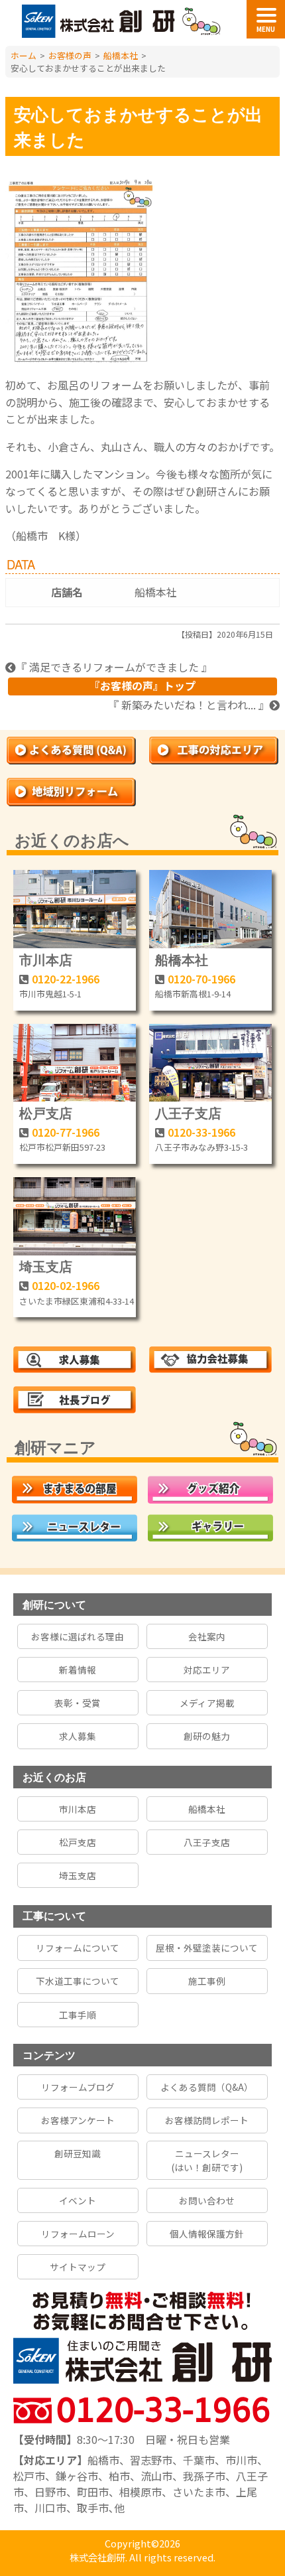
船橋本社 (156, 592)
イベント (78, 2200)
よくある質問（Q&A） (207, 2087)
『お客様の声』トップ (142, 685)
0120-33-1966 (201, 1132)
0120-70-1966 (201, 979)
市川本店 (46, 959)
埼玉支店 (46, 1266)
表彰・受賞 (78, 1703)
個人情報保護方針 (207, 2234)
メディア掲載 (207, 1703)
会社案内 (207, 1636)
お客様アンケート (78, 2120)
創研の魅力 (207, 1736)
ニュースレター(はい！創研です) (207, 2160)
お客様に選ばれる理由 (78, 1636)
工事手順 (78, 2015)
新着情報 (78, 1670)
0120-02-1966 (66, 1285)
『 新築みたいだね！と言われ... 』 (189, 705)
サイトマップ (78, 2267)
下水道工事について (78, 1981)
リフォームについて (78, 1948)
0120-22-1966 (66, 979)
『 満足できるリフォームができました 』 (114, 667)
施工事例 (207, 1981)
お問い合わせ (207, 2200)
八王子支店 (188, 1112)
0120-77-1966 (66, 1132)
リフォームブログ (78, 2087)
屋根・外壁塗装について (207, 1948)
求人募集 (78, 1736)
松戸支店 (46, 1112)
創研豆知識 (78, 2153)
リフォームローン (78, 2234)
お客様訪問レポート (207, 2120)
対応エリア (207, 1670)
